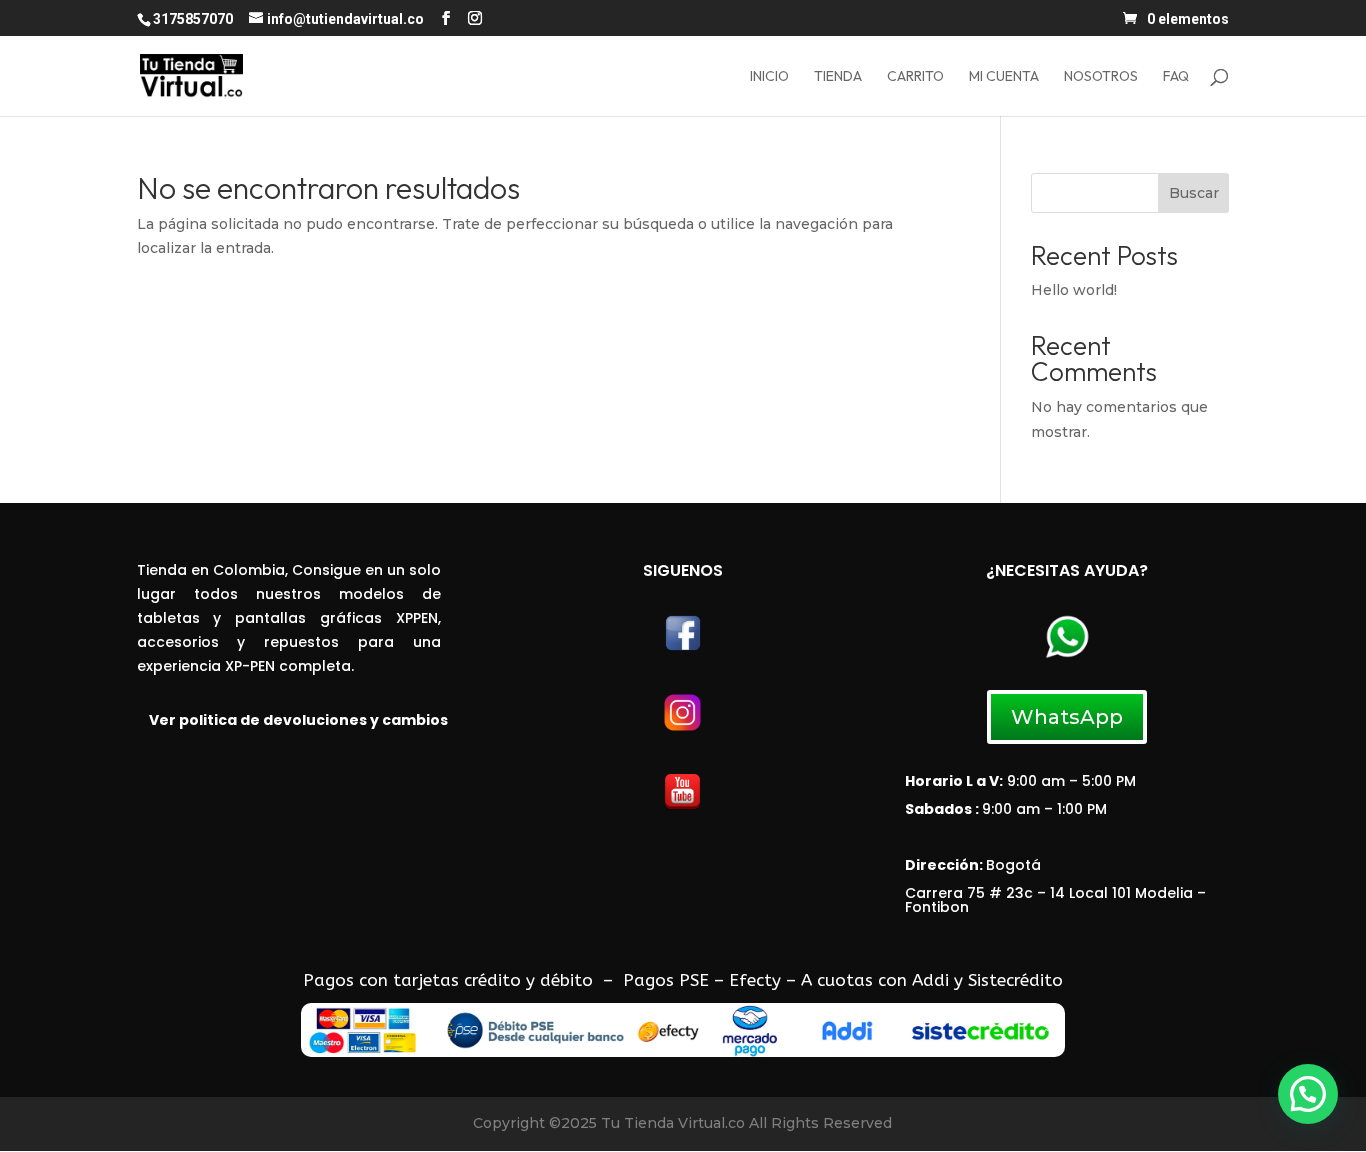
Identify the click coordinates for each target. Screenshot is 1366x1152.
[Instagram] (682, 729)
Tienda (838, 77)
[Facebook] (683, 648)
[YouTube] (682, 806)
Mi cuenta (1004, 77)
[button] (1308, 1094)
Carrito (915, 77)
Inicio (769, 77)
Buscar (1194, 193)
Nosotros (1101, 77)
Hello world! (1074, 290)
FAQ (1176, 77)
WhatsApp (1067, 717)
